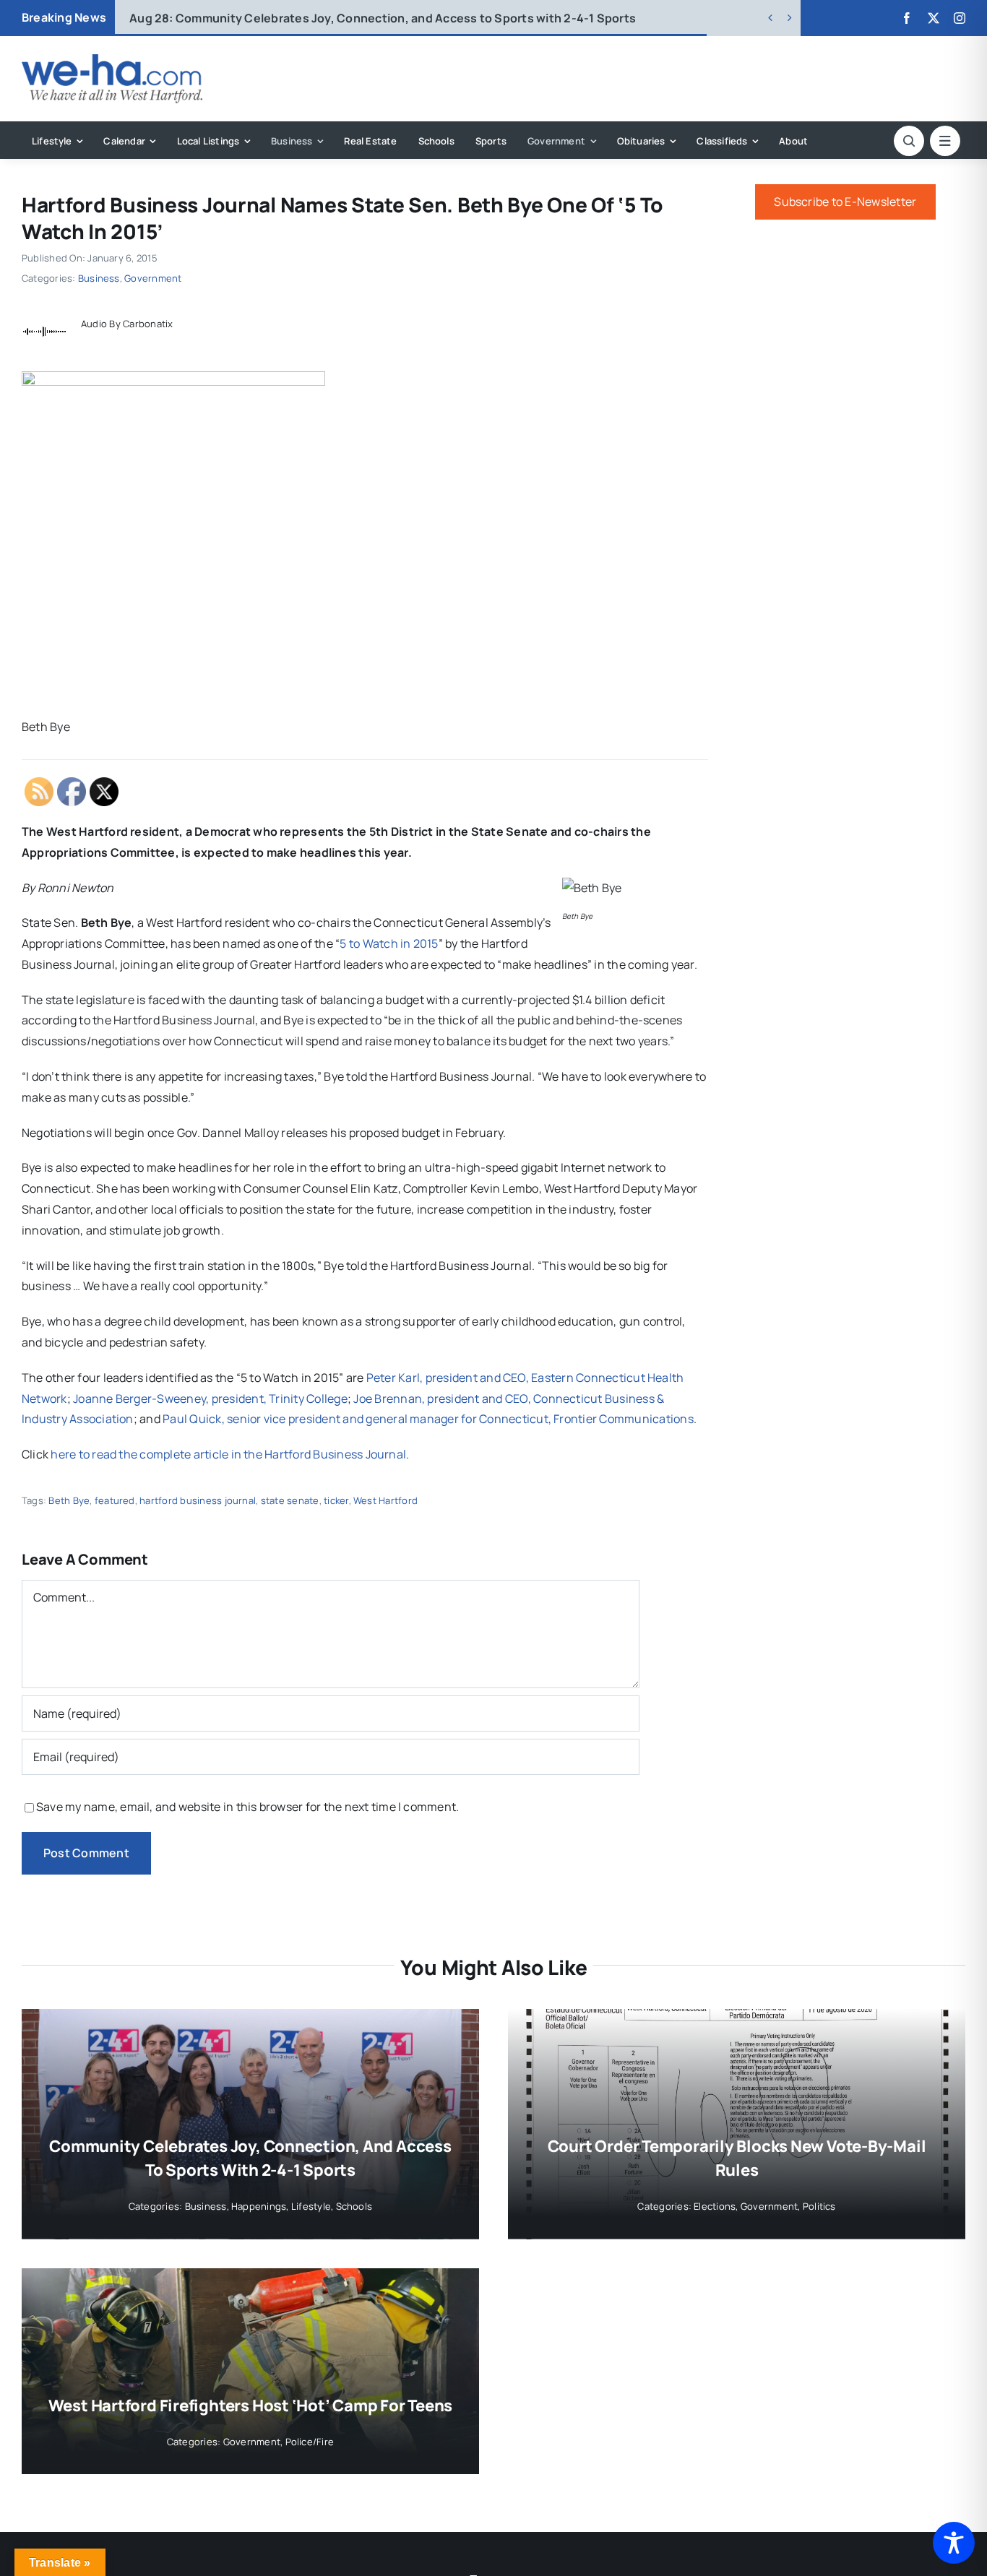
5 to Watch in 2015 (389, 943)
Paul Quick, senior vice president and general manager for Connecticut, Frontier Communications (428, 1419)
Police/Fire (310, 2442)
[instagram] (960, 18)
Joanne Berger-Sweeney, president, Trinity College (210, 1399)
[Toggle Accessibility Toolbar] (954, 2543)
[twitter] (934, 18)
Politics (819, 2206)
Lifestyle (311, 2206)
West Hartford (385, 1500)
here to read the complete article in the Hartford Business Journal (228, 1454)
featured (115, 1500)
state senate (290, 1500)
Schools (354, 2206)
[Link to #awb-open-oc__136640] (945, 141)
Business (99, 278)
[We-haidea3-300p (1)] (112, 60)
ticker (336, 1500)
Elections (715, 2206)
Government (153, 278)
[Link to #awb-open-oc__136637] (909, 141)
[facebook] (907, 18)
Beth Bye (69, 1500)
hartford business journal (198, 1500)
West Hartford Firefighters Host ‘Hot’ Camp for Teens (251, 2406)
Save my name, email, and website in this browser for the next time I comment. (247, 1807)
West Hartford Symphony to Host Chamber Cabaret (300, 18)
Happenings (259, 2206)
